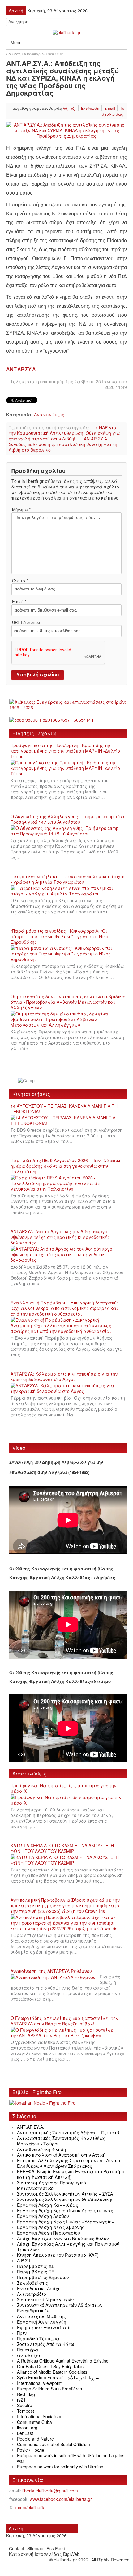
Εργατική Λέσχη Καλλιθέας (48, 2205)
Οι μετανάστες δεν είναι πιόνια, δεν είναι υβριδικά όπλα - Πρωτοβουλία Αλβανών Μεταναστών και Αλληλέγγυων (68, 1002)
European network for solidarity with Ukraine (60, 2467)
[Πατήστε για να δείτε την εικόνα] (66, 130)
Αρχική (16, 2528)
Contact (17, 2548)
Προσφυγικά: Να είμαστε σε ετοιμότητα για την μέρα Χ (63, 1788)
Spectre (25, 2405)
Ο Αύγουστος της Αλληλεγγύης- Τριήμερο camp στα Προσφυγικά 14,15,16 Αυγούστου (67, 819)
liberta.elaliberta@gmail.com (50, 2491)
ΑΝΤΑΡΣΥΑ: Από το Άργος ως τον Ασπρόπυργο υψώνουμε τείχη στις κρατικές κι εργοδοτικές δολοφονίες (60, 1237)
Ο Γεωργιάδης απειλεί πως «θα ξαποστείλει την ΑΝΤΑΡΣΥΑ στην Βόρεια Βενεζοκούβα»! (64, 2021)
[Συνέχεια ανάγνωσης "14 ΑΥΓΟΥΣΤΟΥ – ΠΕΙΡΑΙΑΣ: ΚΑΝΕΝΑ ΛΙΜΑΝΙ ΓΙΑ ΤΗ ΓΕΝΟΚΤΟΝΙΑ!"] (68, 1121)
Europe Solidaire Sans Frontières (49, 2389)
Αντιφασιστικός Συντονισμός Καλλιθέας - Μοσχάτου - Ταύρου (63, 2141)
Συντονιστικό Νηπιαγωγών (45, 2299)
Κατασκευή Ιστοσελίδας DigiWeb (44, 2554)
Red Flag (26, 2394)
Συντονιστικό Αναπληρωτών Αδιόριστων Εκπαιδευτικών (60, 2308)
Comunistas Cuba (34, 2422)
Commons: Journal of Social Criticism (54, 2444)
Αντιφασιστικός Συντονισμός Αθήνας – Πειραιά (68, 2132)
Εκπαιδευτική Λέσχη (39, 2288)
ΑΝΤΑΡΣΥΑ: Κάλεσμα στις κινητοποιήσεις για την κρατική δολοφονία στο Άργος (64, 1376)
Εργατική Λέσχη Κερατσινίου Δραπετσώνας (65, 2210)
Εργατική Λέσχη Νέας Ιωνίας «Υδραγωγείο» (66, 2222)
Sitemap (35, 2548)
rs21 (21, 2400)
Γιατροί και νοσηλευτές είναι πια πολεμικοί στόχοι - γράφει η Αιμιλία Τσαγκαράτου (68, 879)
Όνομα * (20, 581)
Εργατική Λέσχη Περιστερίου (49, 2233)
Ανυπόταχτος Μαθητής (41, 2316)
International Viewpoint (39, 2383)
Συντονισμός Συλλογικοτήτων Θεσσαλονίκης (65, 2199)
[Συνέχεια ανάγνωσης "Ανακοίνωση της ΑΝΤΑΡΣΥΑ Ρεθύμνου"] (55, 1977)
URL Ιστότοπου (26, 622)
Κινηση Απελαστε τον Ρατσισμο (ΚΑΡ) (58, 2255)
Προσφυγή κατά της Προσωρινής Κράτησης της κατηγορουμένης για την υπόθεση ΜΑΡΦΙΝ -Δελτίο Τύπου (65, 751)
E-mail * (19, 602)
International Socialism (39, 2416)
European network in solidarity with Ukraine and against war (71, 2458)
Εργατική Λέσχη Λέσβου (43, 2216)
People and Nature (35, 2439)
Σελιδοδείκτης (32, 2283)
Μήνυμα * (21, 509)
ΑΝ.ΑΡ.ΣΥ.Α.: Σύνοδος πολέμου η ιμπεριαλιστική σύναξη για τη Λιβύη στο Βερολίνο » (63, 444)
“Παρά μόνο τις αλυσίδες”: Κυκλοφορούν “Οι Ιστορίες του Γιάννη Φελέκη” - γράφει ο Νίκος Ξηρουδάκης (61, 936)
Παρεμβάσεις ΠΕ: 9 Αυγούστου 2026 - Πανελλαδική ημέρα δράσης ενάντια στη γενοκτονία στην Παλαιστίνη (66, 1166)
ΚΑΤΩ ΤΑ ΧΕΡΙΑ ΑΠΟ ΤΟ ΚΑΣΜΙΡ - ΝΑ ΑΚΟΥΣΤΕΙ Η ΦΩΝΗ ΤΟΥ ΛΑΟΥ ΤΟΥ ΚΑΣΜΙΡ (62, 1848)
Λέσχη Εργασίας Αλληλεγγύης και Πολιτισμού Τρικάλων (68, 2247)
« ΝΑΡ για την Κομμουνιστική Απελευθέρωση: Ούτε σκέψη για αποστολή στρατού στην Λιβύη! (64, 433)
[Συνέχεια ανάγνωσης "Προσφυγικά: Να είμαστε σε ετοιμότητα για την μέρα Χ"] (68, 1800)
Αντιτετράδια (32, 2294)
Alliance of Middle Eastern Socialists (52, 2372)
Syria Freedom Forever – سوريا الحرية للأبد (58, 2377)
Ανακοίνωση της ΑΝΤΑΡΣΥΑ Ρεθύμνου (51, 1971)
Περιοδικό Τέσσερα (38, 2338)
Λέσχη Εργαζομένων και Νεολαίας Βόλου (63, 2238)
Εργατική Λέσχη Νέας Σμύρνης (51, 2227)
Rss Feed (56, 2548)
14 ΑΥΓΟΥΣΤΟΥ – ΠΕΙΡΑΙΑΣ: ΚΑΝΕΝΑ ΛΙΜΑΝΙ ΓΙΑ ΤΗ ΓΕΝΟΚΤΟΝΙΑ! (64, 1109)
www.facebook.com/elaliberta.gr (61, 2499)
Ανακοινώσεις (49, 414)
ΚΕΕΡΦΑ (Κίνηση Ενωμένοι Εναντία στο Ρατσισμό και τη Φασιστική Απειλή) (71, 2174)
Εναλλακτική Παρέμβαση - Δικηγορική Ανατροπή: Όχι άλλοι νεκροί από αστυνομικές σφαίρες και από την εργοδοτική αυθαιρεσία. (64, 1308)
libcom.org (27, 2428)
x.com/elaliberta (30, 2507)
